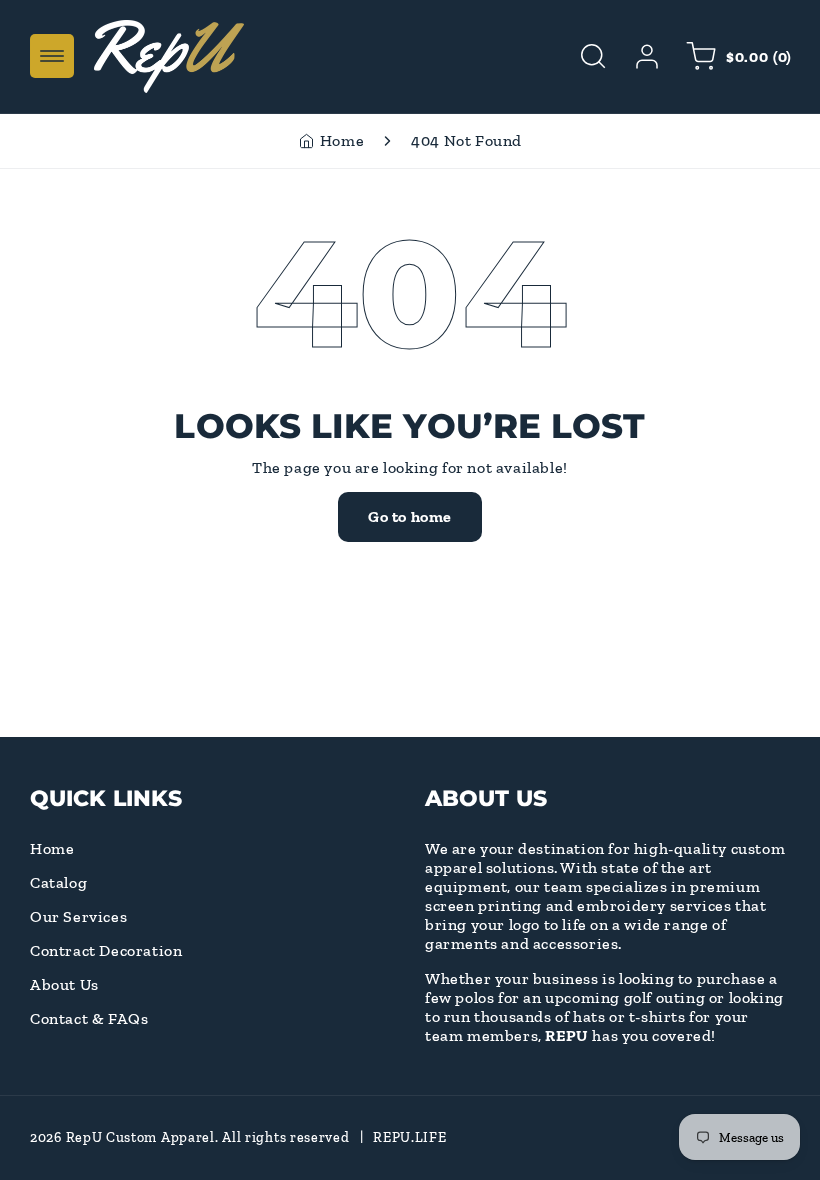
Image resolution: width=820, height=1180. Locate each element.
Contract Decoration (106, 950)
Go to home (410, 516)
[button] (52, 56)
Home (342, 140)
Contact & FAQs (89, 1018)
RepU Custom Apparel (140, 1137)
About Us (64, 984)
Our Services (78, 916)
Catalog (58, 882)
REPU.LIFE (409, 1137)
